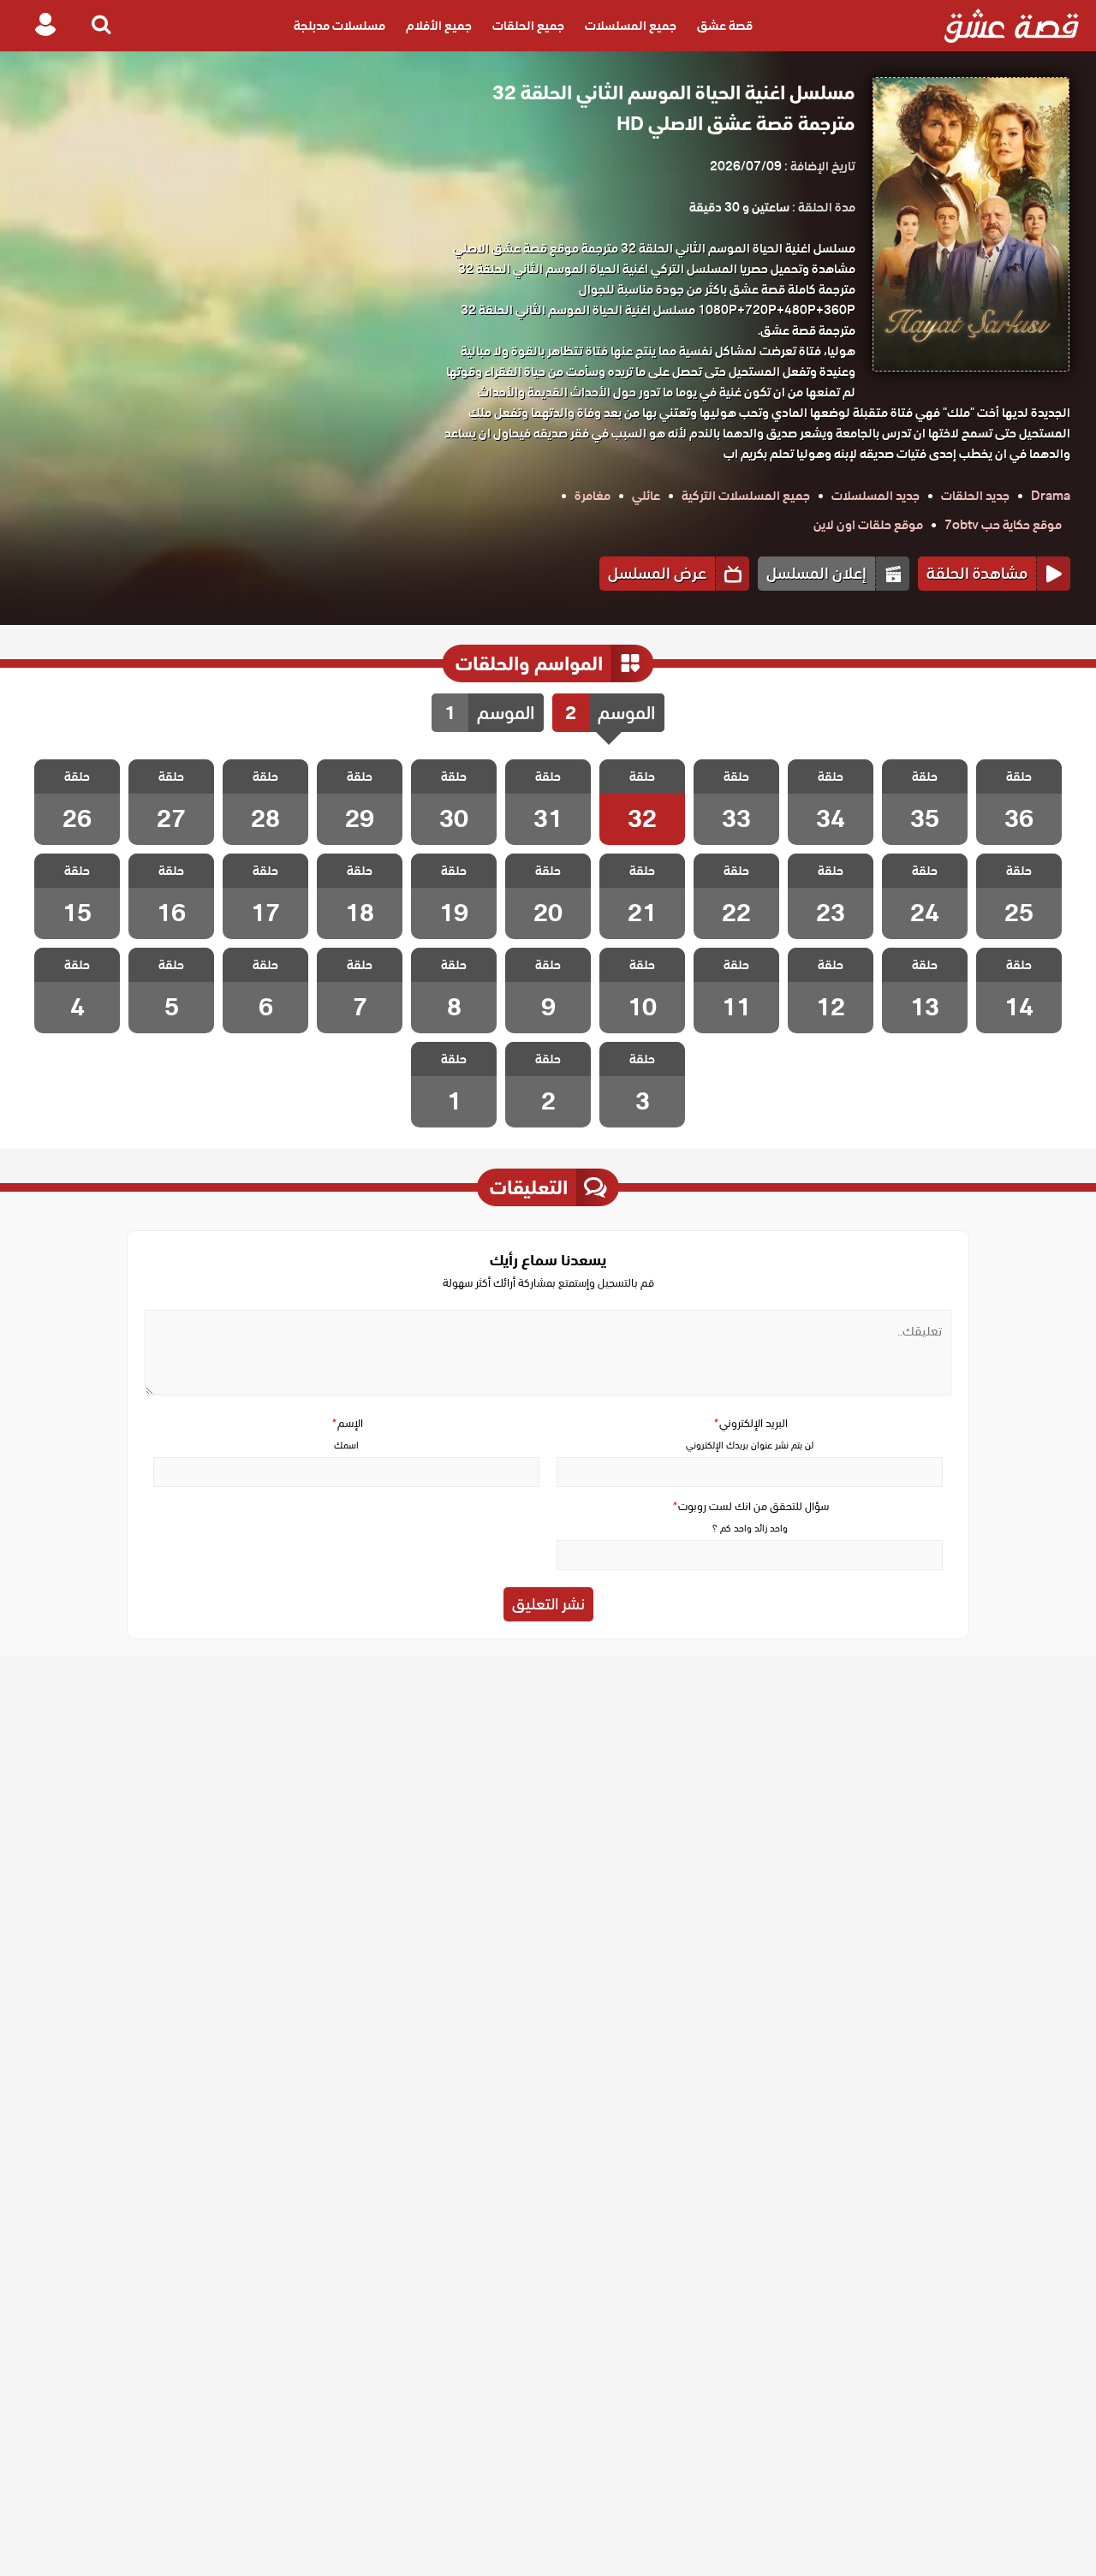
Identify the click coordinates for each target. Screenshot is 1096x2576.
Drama (1051, 496)
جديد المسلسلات (876, 496)
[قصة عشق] (1012, 26)
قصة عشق (725, 26)
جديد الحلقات (975, 496)
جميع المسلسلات (631, 26)
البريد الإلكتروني (750, 1423)
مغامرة (593, 496)
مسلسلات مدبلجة (340, 26)
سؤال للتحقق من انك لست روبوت (750, 1506)
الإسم (347, 1423)
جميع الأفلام (439, 26)
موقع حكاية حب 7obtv (1003, 525)
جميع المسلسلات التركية (746, 496)
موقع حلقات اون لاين (868, 525)
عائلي (646, 496)
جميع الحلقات (528, 26)
